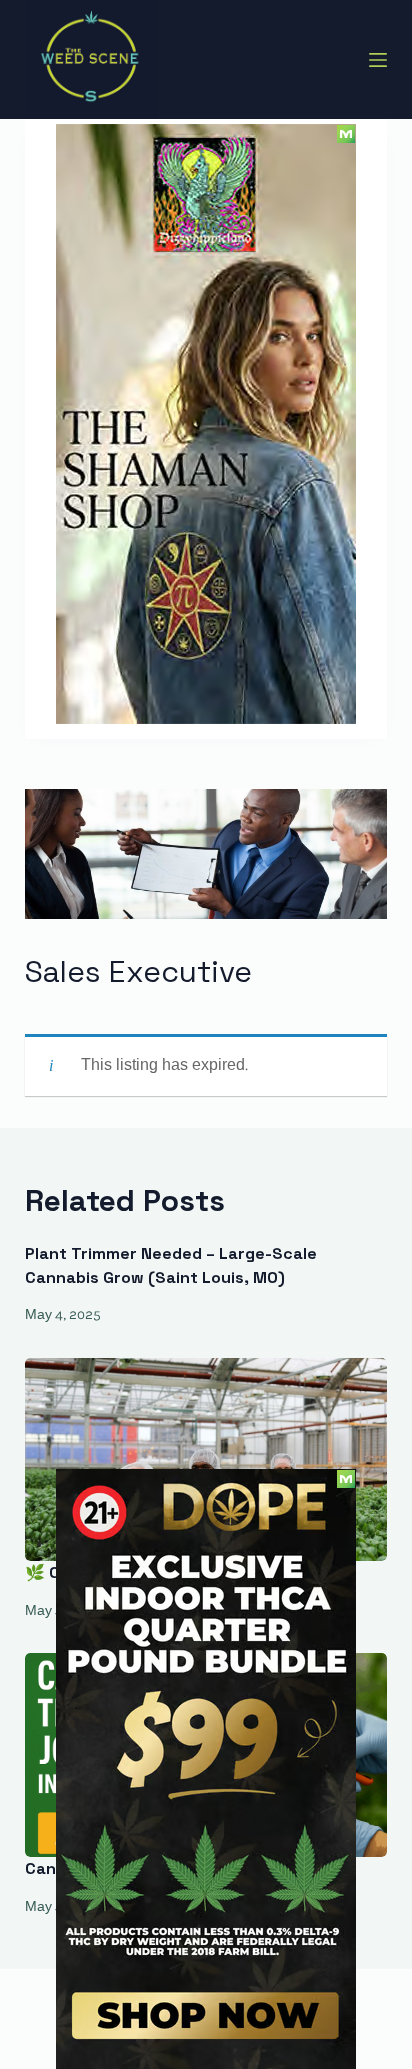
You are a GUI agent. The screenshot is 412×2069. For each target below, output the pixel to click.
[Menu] (378, 60)
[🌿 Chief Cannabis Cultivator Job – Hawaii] (206, 1460)
